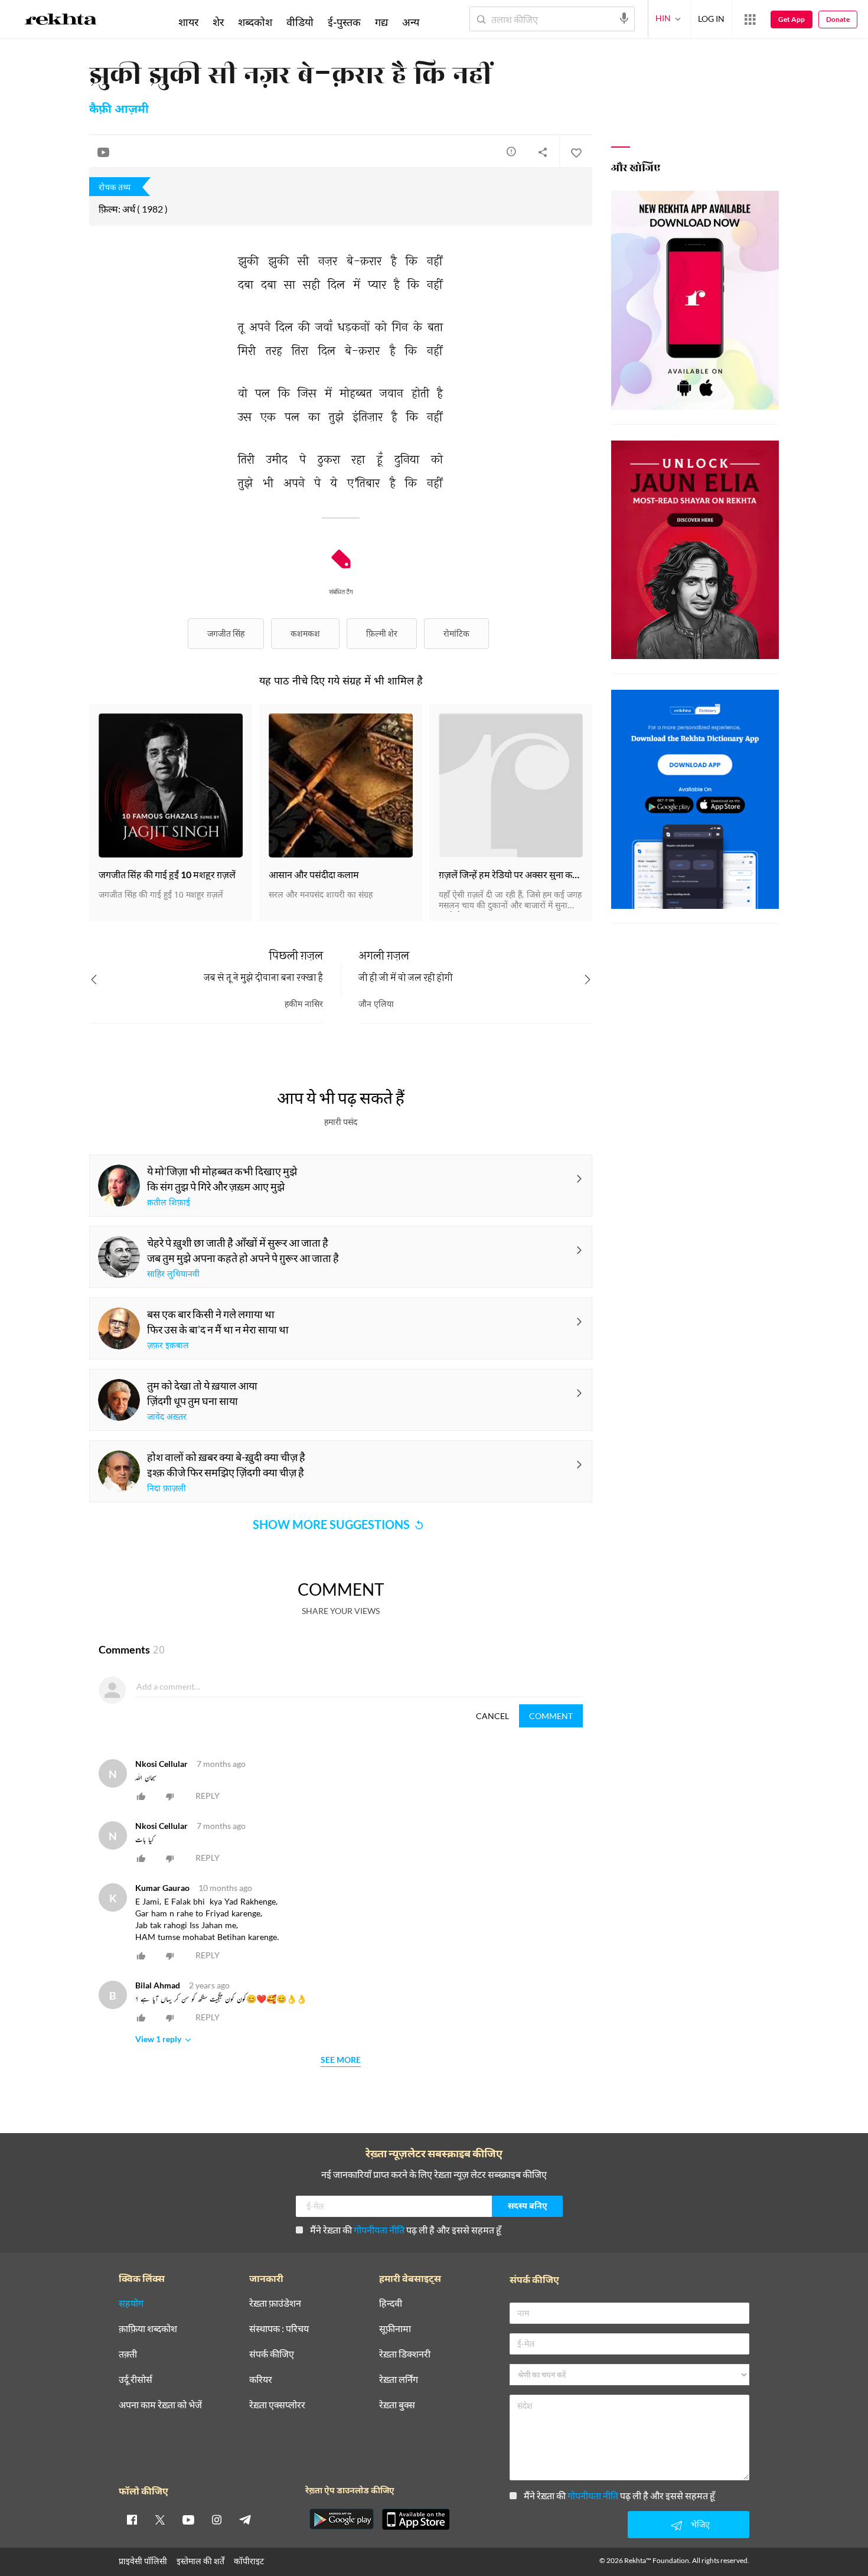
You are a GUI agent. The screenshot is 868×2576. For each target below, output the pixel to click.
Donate (838, 19)
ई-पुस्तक (344, 22)
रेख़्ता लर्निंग (399, 2380)
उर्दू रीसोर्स (136, 2380)
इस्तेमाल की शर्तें (200, 2561)
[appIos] (416, 2519)
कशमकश (305, 633)
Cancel (492, 1716)
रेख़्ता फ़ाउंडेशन (275, 2303)
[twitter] (160, 2519)
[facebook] (132, 2519)
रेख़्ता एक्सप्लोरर (277, 2405)
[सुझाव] (511, 151)
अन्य (411, 22)
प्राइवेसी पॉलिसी (143, 2561)
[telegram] (245, 2519)
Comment (551, 1716)
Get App (792, 19)
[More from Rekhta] (750, 19)
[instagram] (217, 2519)
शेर (218, 22)
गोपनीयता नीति (379, 2230)
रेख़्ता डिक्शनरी (405, 2354)
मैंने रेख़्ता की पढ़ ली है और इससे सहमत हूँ (406, 2230)
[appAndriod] (341, 2519)
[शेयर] (543, 152)
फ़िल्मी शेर (382, 633)
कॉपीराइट (249, 2561)
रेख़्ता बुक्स (397, 2405)
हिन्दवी (391, 2303)
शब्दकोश (255, 22)
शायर (188, 22)
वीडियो (300, 22)
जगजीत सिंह (226, 633)
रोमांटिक (456, 633)
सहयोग (131, 2303)
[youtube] (188, 2519)
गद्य (381, 22)
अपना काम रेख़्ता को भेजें (160, 2405)
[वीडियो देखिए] (103, 152)
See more (341, 2060)
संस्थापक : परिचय (279, 2329)
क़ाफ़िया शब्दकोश (148, 2329)
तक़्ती (128, 2354)
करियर (261, 2380)
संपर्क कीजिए (272, 2354)
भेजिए (700, 2524)
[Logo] (61, 21)
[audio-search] (624, 18)
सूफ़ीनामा (395, 2329)
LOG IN (711, 19)
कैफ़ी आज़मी (119, 110)
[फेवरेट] (576, 152)
